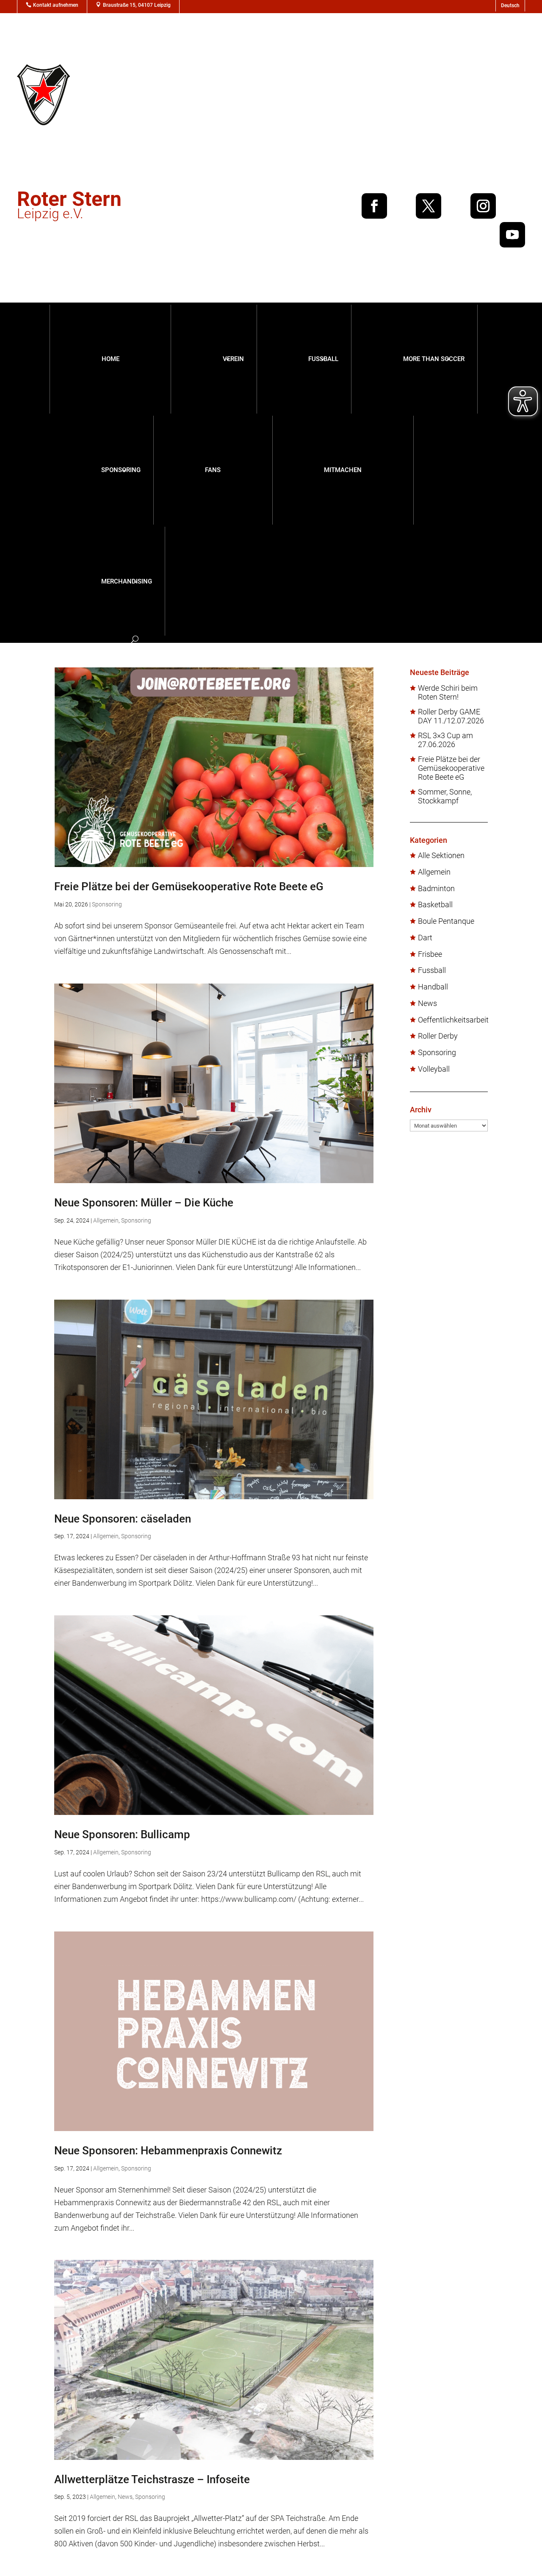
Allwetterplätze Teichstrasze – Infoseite (152, 2479)
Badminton (436, 889)
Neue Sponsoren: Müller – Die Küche (144, 1203)
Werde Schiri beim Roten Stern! (448, 693)
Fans (213, 470)
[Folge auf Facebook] (374, 206)
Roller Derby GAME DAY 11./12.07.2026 (451, 716)
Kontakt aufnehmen (56, 5)
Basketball (435, 905)
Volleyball (434, 1069)
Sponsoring (121, 470)
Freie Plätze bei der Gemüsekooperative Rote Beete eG (189, 886)
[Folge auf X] (429, 206)
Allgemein (106, 1220)
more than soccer (434, 359)
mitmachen (343, 470)
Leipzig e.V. (69, 207)
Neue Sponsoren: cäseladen (123, 1519)
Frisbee (430, 954)
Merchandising (127, 581)
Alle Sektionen (441, 856)
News (125, 2497)
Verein (233, 359)
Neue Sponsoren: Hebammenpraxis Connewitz (168, 2151)
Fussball (323, 359)
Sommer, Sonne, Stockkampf (445, 796)
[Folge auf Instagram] (483, 206)
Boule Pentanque (446, 921)
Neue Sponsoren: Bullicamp (122, 1834)
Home (111, 359)
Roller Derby (438, 1036)
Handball (433, 987)
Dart (425, 938)
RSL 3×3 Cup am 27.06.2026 (445, 740)
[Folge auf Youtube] (512, 235)
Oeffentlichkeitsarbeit (453, 1020)
